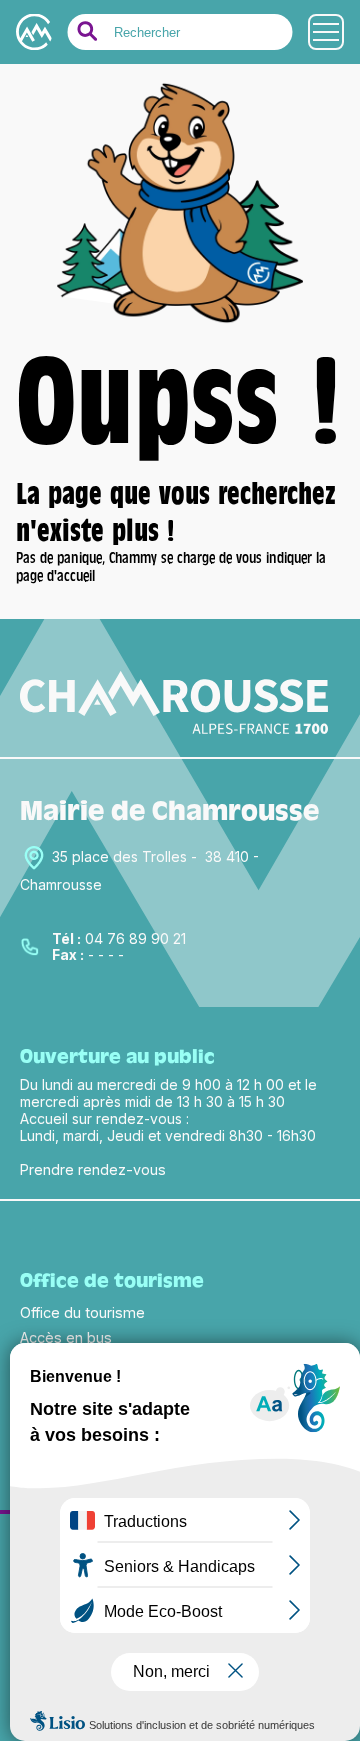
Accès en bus (66, 1337)
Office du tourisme (82, 1312)
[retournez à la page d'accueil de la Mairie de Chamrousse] (180, 320)
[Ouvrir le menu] (326, 32)
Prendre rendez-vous (93, 1169)
